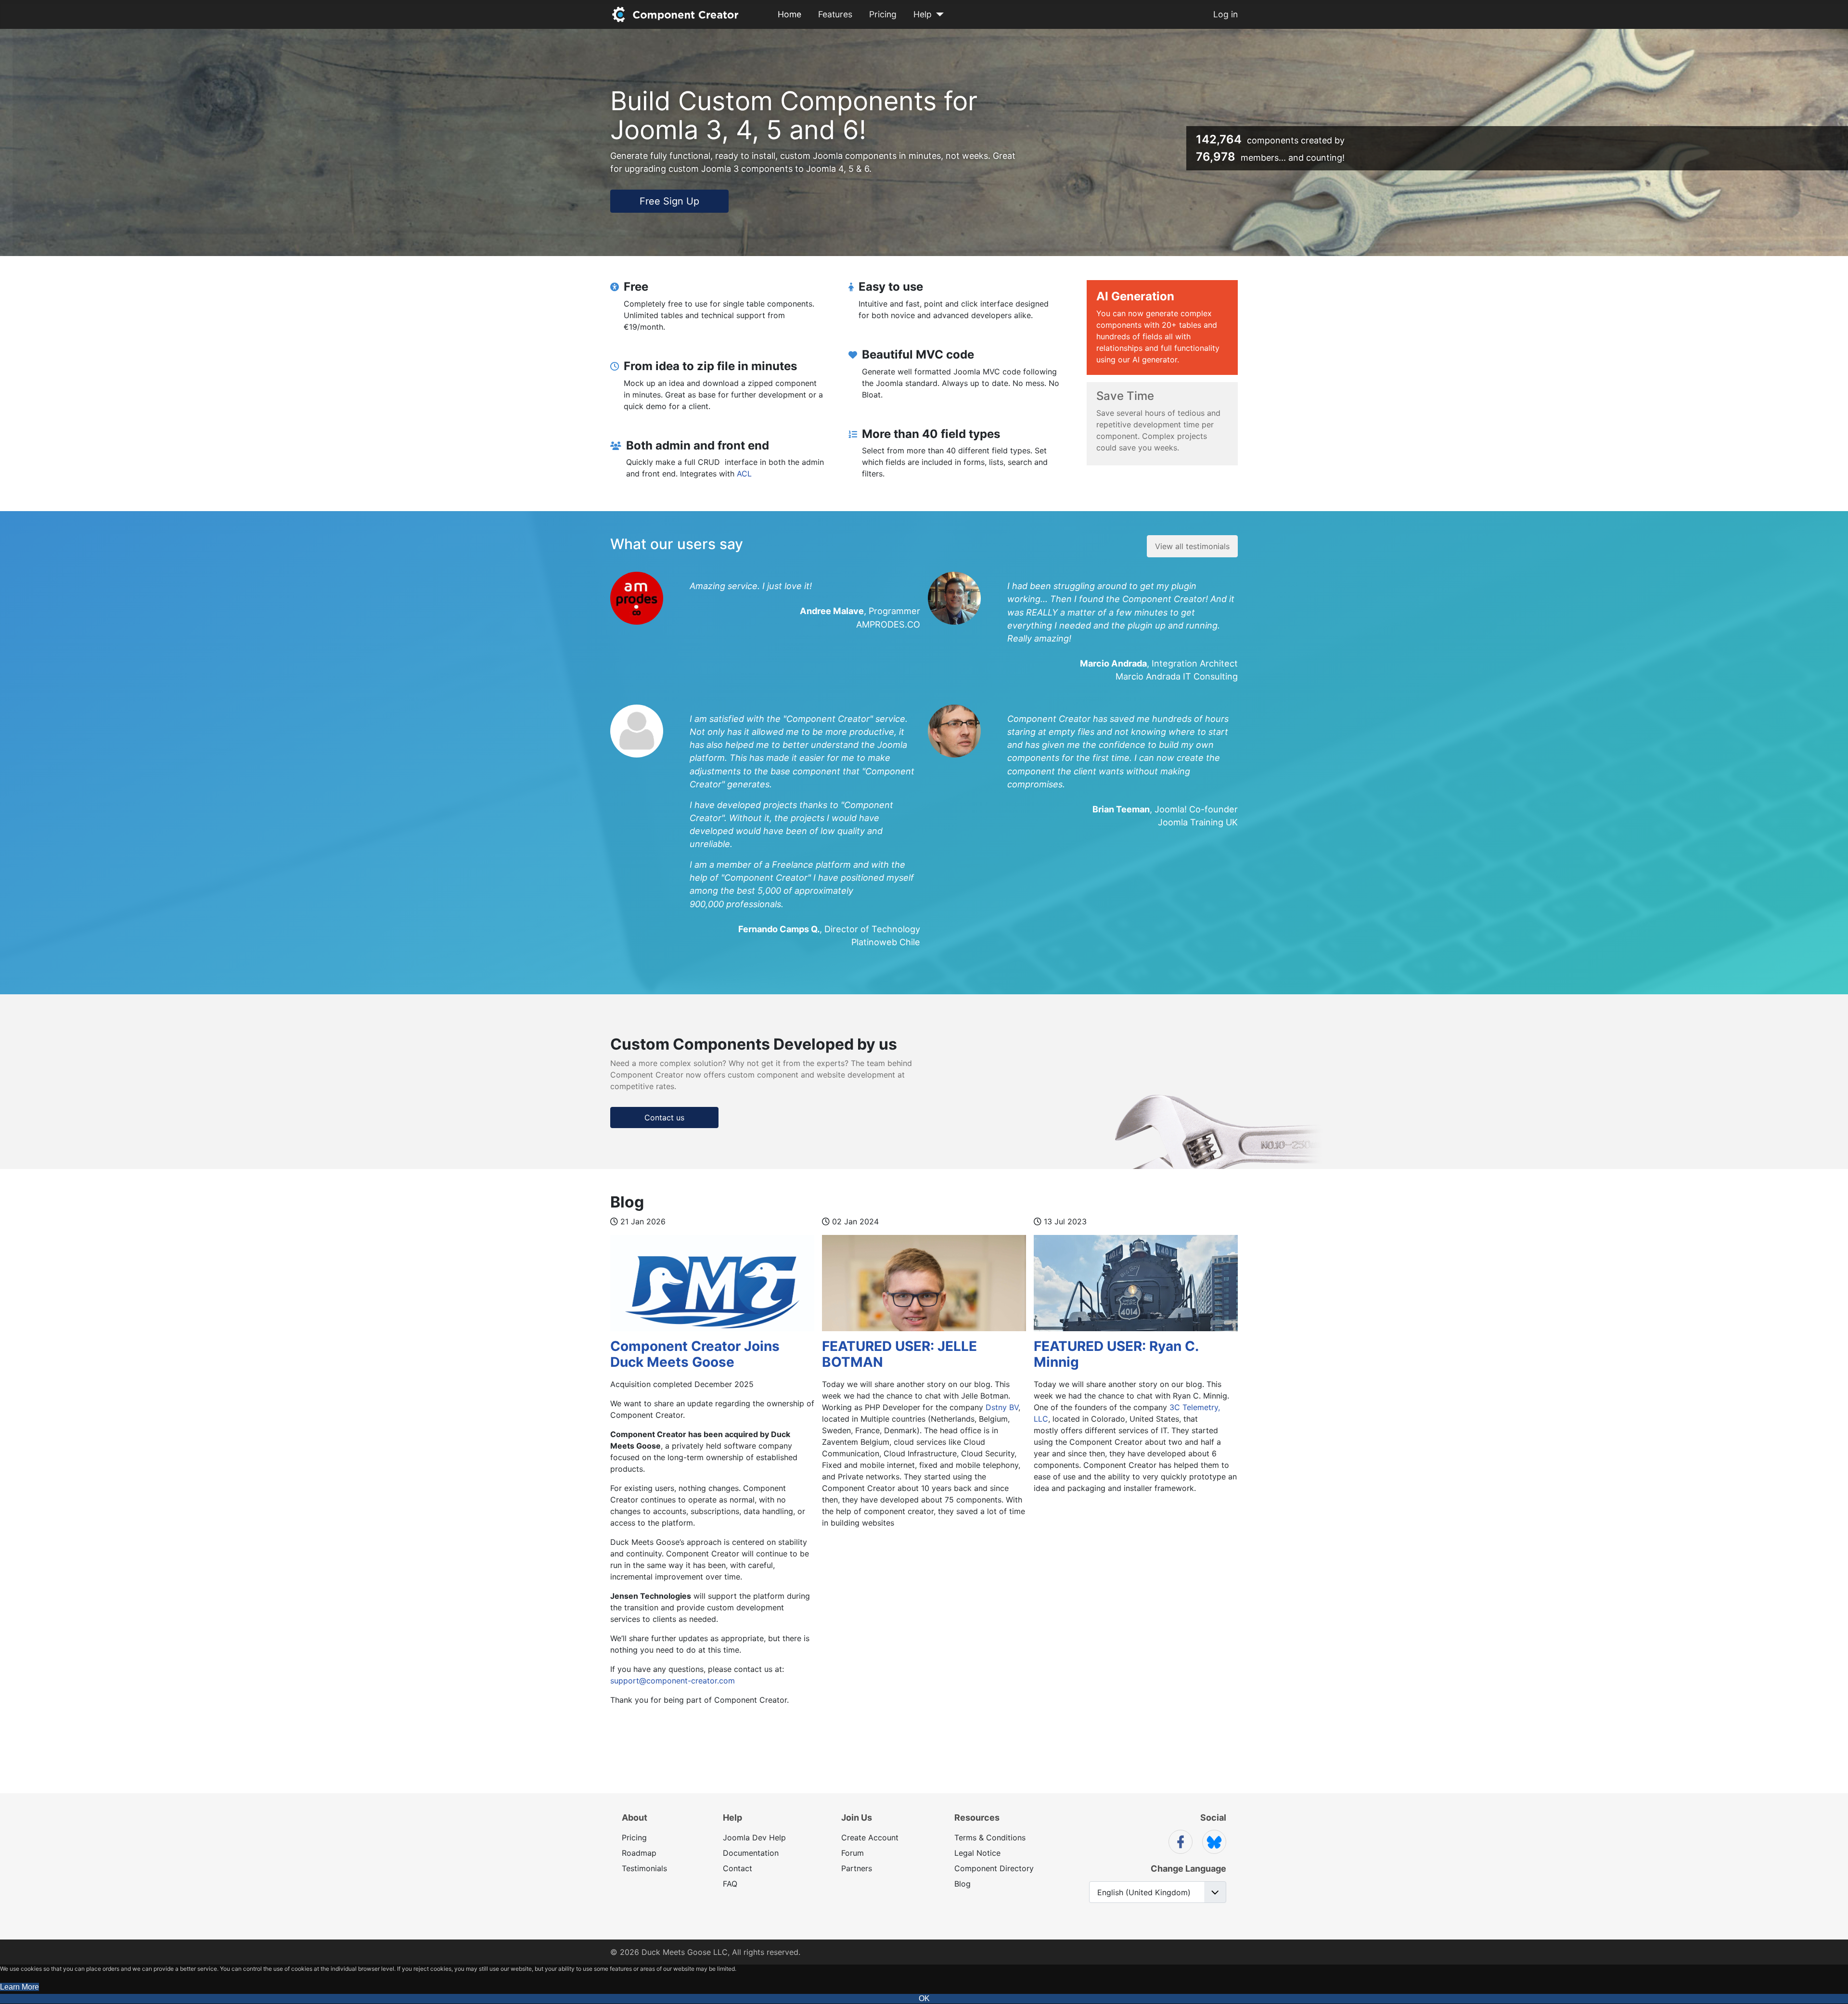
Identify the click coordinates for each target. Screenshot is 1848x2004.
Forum (853, 1853)
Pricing (883, 14)
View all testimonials (1192, 546)
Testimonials (644, 1868)
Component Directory (994, 1868)
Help (923, 14)
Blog (962, 1884)
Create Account (870, 1837)
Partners (857, 1868)
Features (835, 14)
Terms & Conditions (990, 1837)
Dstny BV (1001, 1407)
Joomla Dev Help (754, 1837)
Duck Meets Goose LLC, (686, 1952)
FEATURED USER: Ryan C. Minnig (1116, 1354)
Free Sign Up (669, 201)
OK (924, 1998)
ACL (744, 474)
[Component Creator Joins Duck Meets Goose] (712, 1291)
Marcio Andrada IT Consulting (1177, 676)
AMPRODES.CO (888, 624)
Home (789, 14)
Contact (738, 1868)
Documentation (751, 1853)
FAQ (730, 1884)
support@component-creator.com (673, 1681)
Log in (1226, 14)
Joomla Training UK (1198, 822)
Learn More (19, 1987)
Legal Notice (977, 1853)
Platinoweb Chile (886, 942)
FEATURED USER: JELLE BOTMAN (899, 1354)
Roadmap (639, 1853)
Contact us (664, 1118)
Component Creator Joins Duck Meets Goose (695, 1354)
